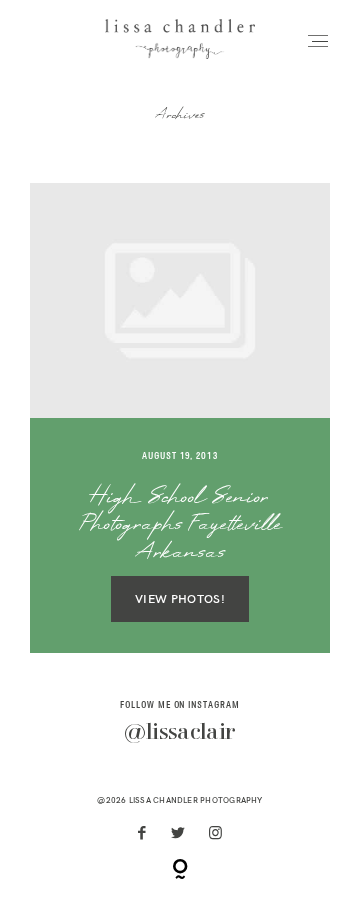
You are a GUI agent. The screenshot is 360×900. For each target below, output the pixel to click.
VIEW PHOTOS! (180, 599)
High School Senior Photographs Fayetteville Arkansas (180, 526)
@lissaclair (179, 733)
